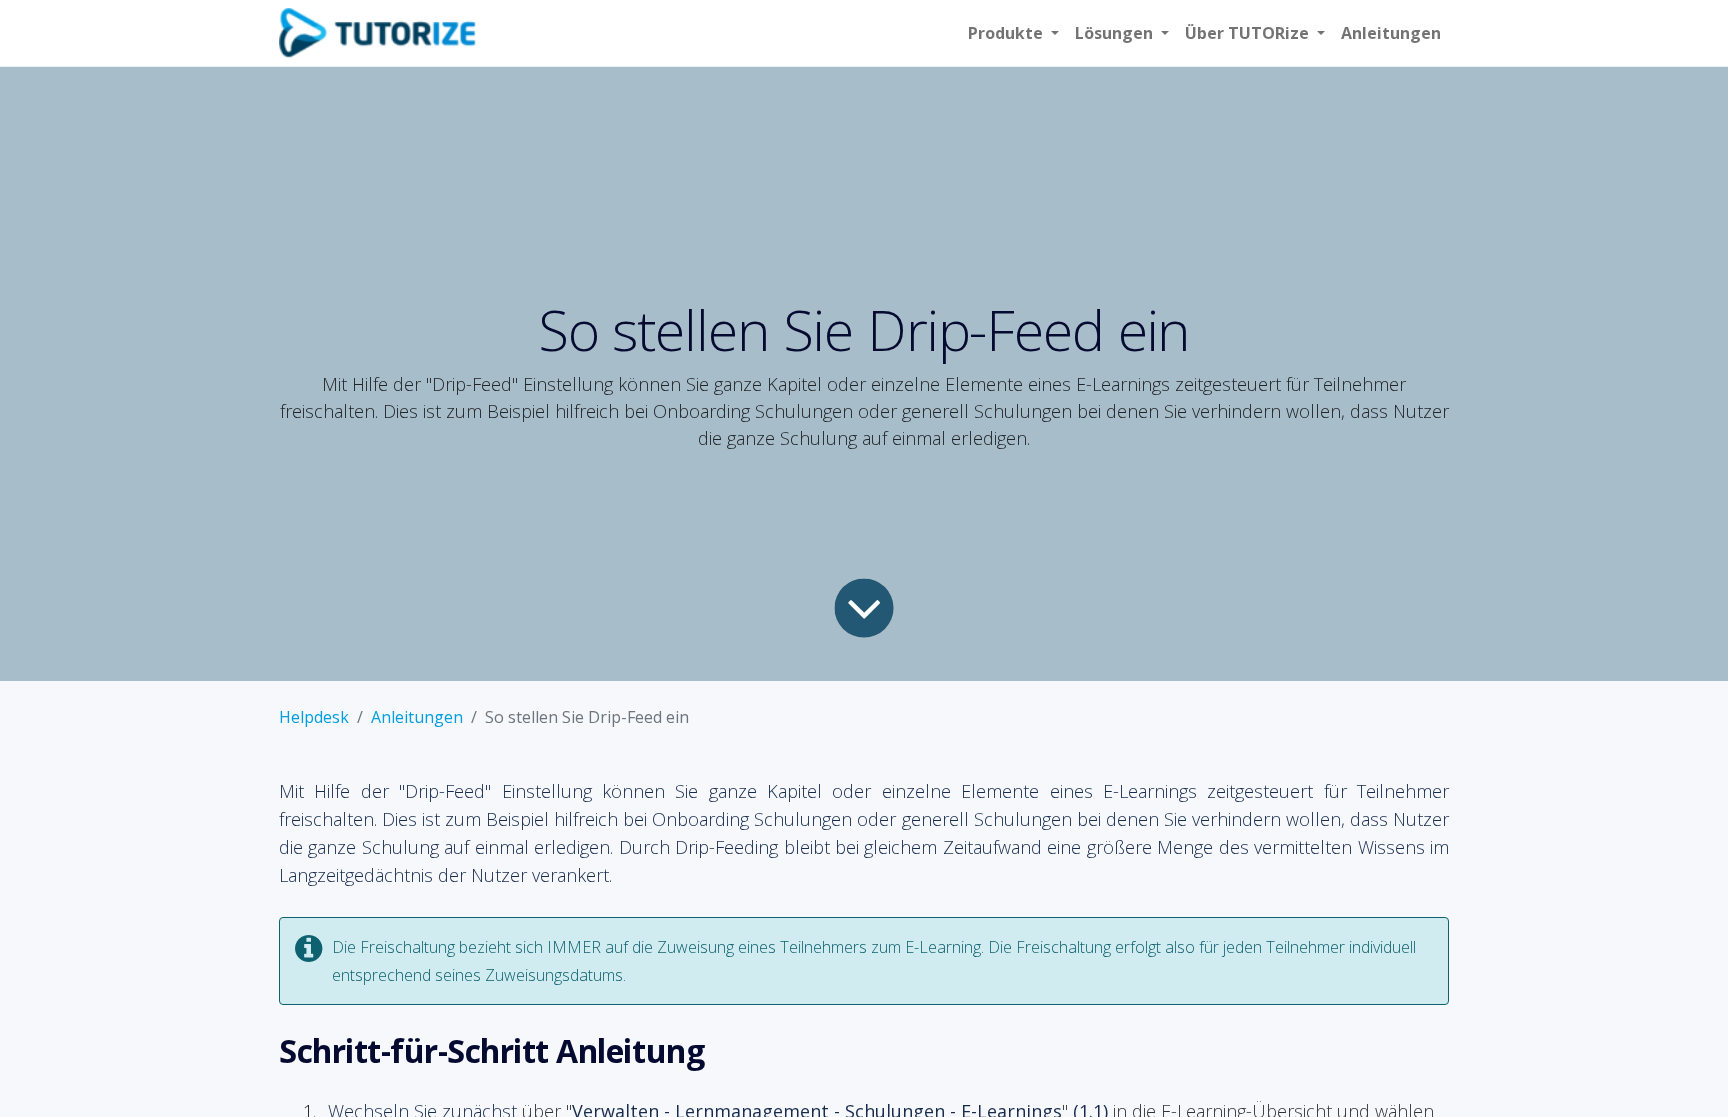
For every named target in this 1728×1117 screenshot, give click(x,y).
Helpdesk (314, 717)
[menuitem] (1391, 33)
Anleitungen (417, 717)
